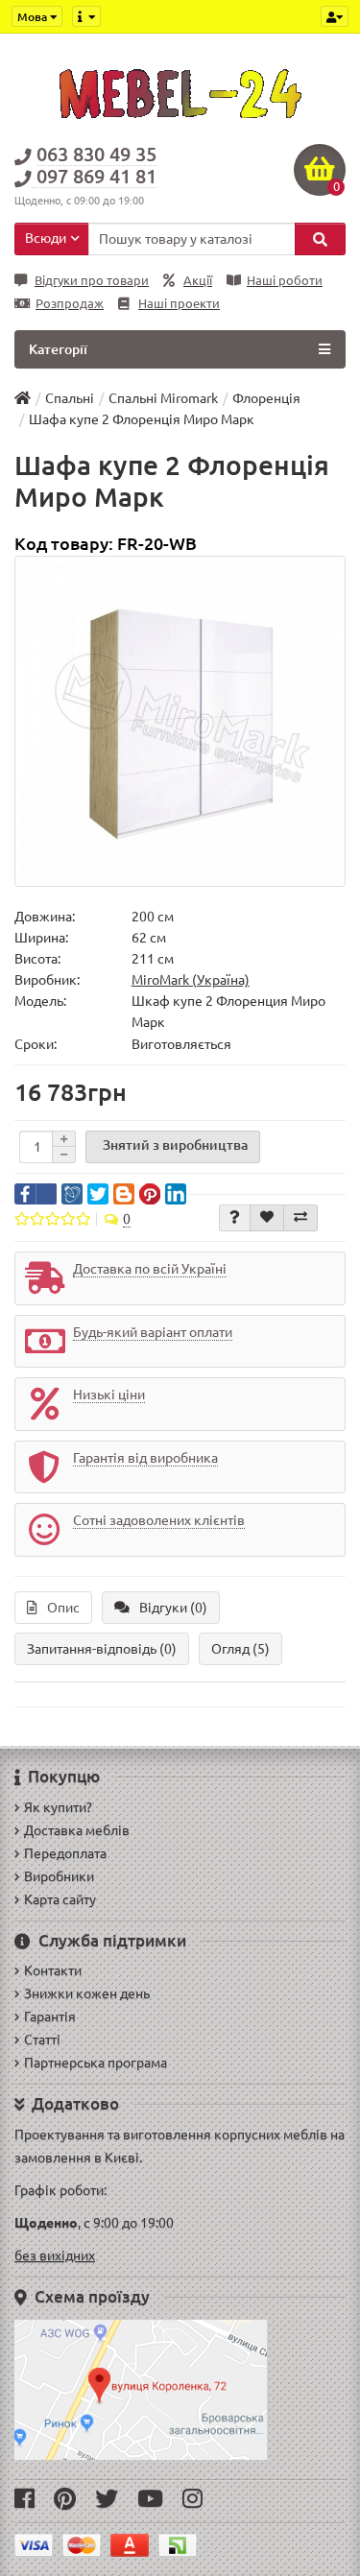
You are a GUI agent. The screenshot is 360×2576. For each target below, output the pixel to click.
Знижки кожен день (87, 1993)
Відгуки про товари (92, 281)
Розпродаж (70, 304)
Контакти (53, 1970)
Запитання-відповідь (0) (102, 1649)
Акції (198, 281)
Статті (42, 2039)
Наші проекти (179, 304)
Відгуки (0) (173, 1608)
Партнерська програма (96, 2063)
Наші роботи (285, 281)
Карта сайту (60, 1899)
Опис (63, 1608)
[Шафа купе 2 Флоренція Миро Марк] (180, 721)
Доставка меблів (77, 1830)
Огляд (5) (240, 1649)
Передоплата (65, 1853)
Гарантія (50, 2016)
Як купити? (58, 1807)
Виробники (59, 1876)
